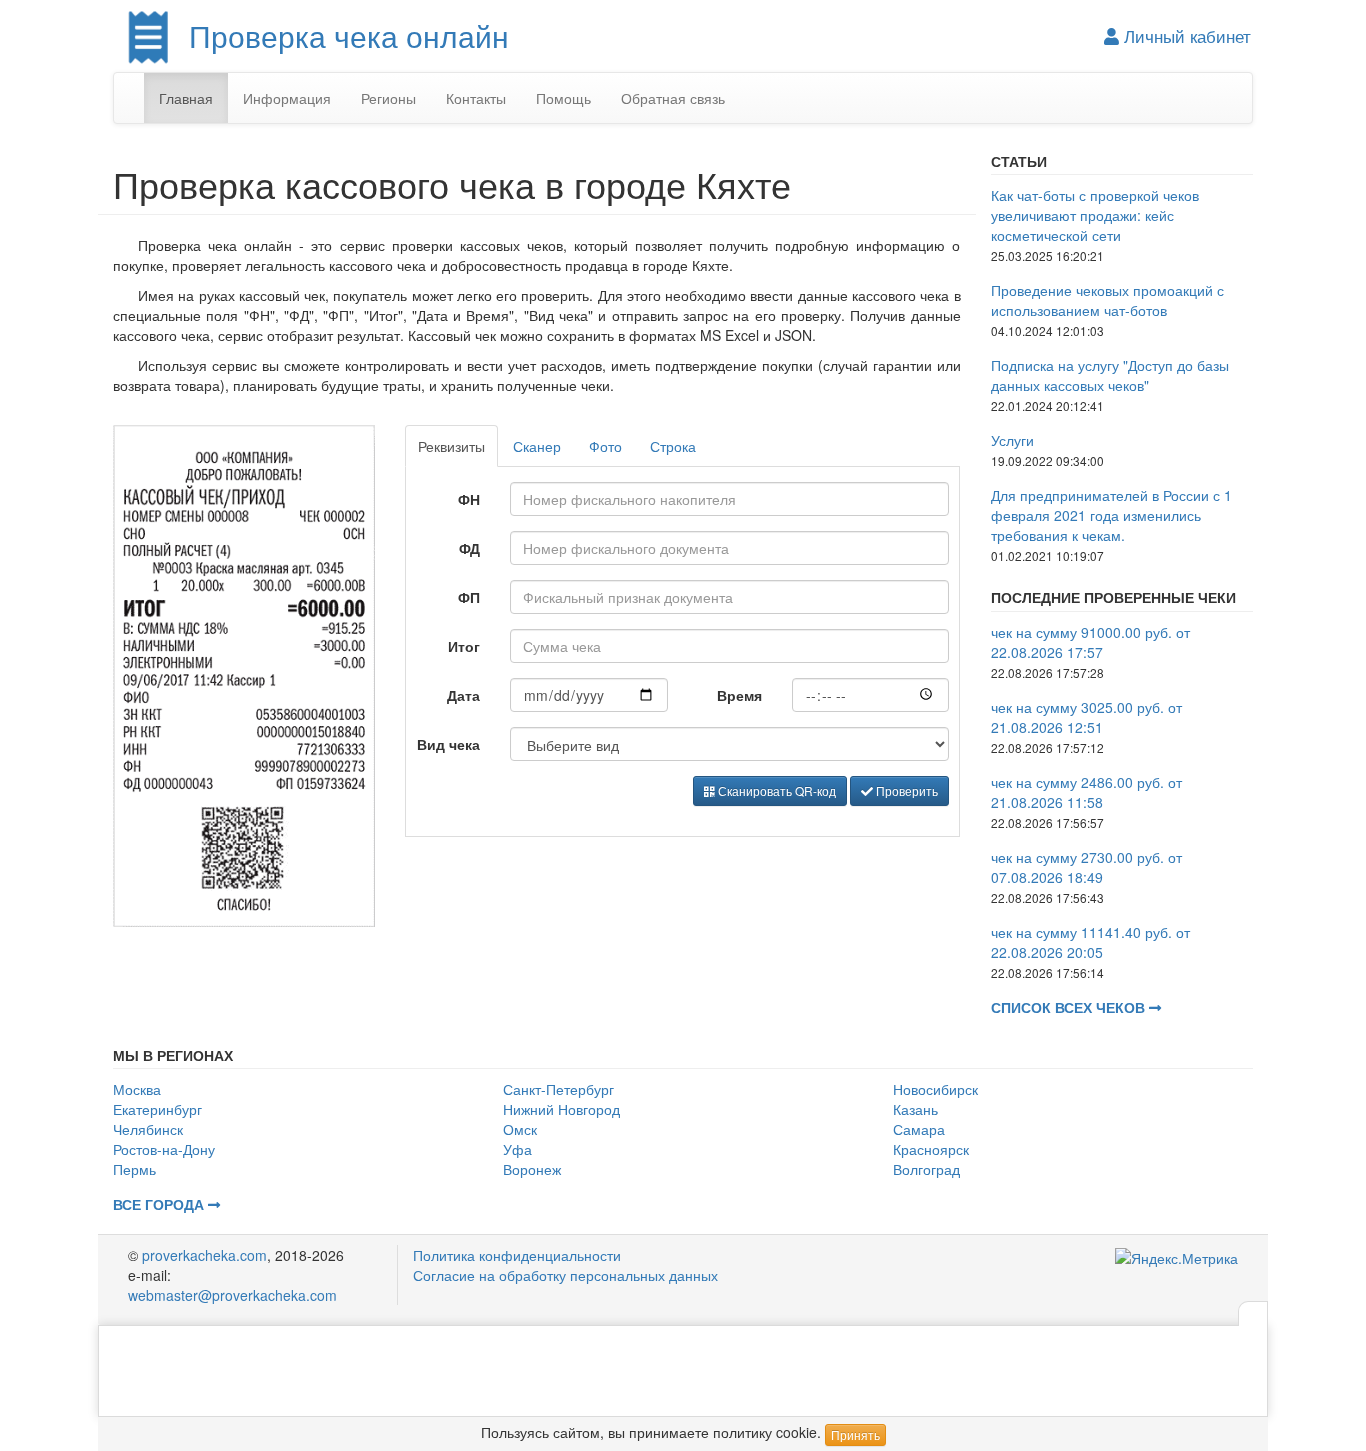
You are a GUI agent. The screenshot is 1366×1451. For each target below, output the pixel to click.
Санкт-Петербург (558, 1089)
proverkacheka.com (204, 1255)
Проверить (905, 790)
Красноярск (931, 1149)
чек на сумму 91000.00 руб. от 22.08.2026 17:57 (1090, 642)
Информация (287, 98)
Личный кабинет (1185, 36)
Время (739, 695)
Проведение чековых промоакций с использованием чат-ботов (1107, 300)
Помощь (563, 98)
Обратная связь (673, 98)
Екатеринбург (157, 1109)
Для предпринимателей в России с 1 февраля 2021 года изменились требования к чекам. (1111, 515)
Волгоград (926, 1169)
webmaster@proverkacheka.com (232, 1295)
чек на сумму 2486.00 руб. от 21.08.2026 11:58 (1086, 792)
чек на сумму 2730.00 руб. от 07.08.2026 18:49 (1086, 867)
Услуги (1012, 440)
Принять (855, 1434)
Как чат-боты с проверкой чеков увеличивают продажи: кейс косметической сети (1095, 215)
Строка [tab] (673, 446)
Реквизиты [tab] (451, 446)
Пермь (134, 1169)
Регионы (388, 98)
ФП (469, 597)
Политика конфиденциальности (517, 1255)
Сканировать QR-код (775, 790)
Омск (520, 1129)
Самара (919, 1129)
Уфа (517, 1149)
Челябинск (148, 1129)
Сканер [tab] (537, 446)
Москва (137, 1089)
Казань (915, 1109)
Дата (463, 695)
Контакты (476, 98)
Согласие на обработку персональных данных (565, 1275)
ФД (469, 548)
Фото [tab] (605, 446)
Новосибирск (935, 1089)
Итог (464, 646)
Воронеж (532, 1169)
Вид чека (448, 744)
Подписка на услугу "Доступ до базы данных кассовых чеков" (1110, 375)
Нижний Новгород (561, 1109)
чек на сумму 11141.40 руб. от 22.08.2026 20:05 (1090, 942)
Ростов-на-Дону (164, 1149)
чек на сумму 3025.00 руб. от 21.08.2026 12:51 (1086, 717)
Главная (186, 98)
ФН (469, 499)
